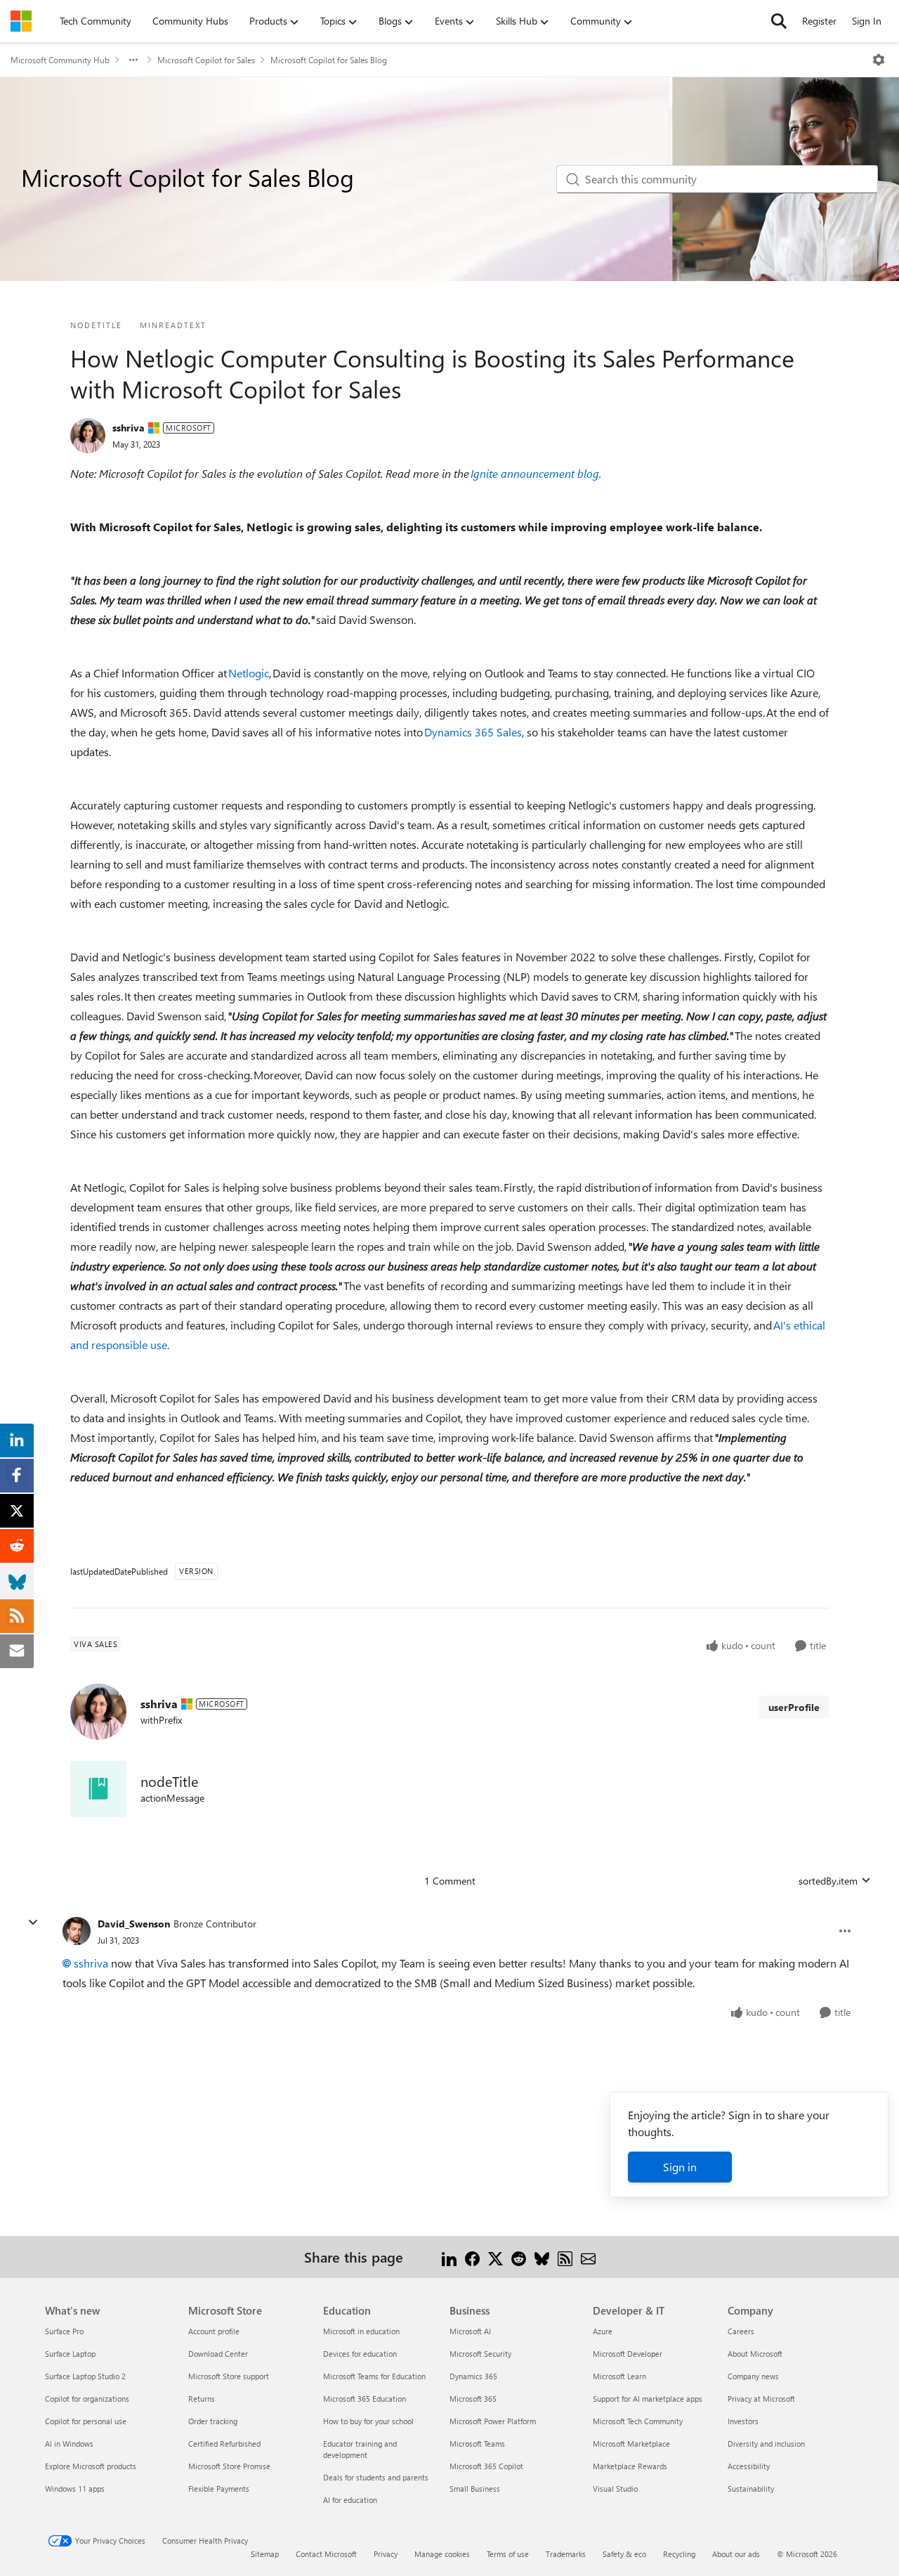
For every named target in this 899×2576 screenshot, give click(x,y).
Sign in (680, 2167)
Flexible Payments (219, 2489)
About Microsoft (755, 2354)
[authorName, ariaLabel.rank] (88, 436)
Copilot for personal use (86, 2421)
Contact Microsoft (326, 2554)
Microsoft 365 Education (365, 2399)
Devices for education (360, 2354)
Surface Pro (64, 2331)
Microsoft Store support (229, 2376)
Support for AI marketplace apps (648, 2399)
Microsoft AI (470, 2331)
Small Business (475, 2489)
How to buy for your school (368, 2421)
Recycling (679, 2554)
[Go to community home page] (21, 21)
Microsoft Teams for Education (374, 2376)
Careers (741, 2331)
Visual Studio (615, 2489)
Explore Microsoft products (91, 2466)
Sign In (867, 21)
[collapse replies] (33, 1923)
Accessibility (749, 2466)
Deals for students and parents (376, 2477)
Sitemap (265, 2554)
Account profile (214, 2331)
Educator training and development (360, 2449)
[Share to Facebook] (472, 2257)
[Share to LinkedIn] (449, 2257)
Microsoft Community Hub (60, 60)
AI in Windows (69, 2444)
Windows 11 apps (75, 2489)
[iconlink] (98, 1789)
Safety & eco (624, 2554)
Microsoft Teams (477, 2444)
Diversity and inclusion (766, 2444)
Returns (202, 2399)
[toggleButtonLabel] (879, 60)
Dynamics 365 (473, 2376)
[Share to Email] (588, 2257)
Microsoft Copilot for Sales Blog (329, 60)
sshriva (129, 428)
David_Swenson (134, 1924)
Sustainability (751, 2489)
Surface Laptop (70, 2354)
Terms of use (508, 2554)
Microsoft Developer (628, 2354)
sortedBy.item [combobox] (828, 1881)
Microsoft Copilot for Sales (206, 60)
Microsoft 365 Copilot (486, 2466)
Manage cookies (442, 2554)
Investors (743, 2421)
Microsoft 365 (473, 2399)
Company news (753, 2376)
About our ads (736, 2554)
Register (819, 21)
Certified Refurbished (224, 2444)
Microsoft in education (361, 2331)
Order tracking (213, 2421)
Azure (603, 2331)
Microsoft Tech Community (638, 2421)
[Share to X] (496, 2257)
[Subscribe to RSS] (565, 2257)
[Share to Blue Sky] (542, 2257)
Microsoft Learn (619, 2376)
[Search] (779, 21)
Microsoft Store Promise (229, 2466)
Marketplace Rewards (630, 2466)
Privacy (386, 2554)
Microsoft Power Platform (493, 2421)
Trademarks (566, 2554)
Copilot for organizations (87, 2399)
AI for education (350, 2500)
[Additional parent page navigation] (133, 60)
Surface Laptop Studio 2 (85, 2376)
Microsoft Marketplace (631, 2444)
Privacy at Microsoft (761, 2399)
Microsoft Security (480, 2354)
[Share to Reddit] (519, 2257)
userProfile (794, 1707)
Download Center (218, 2354)
